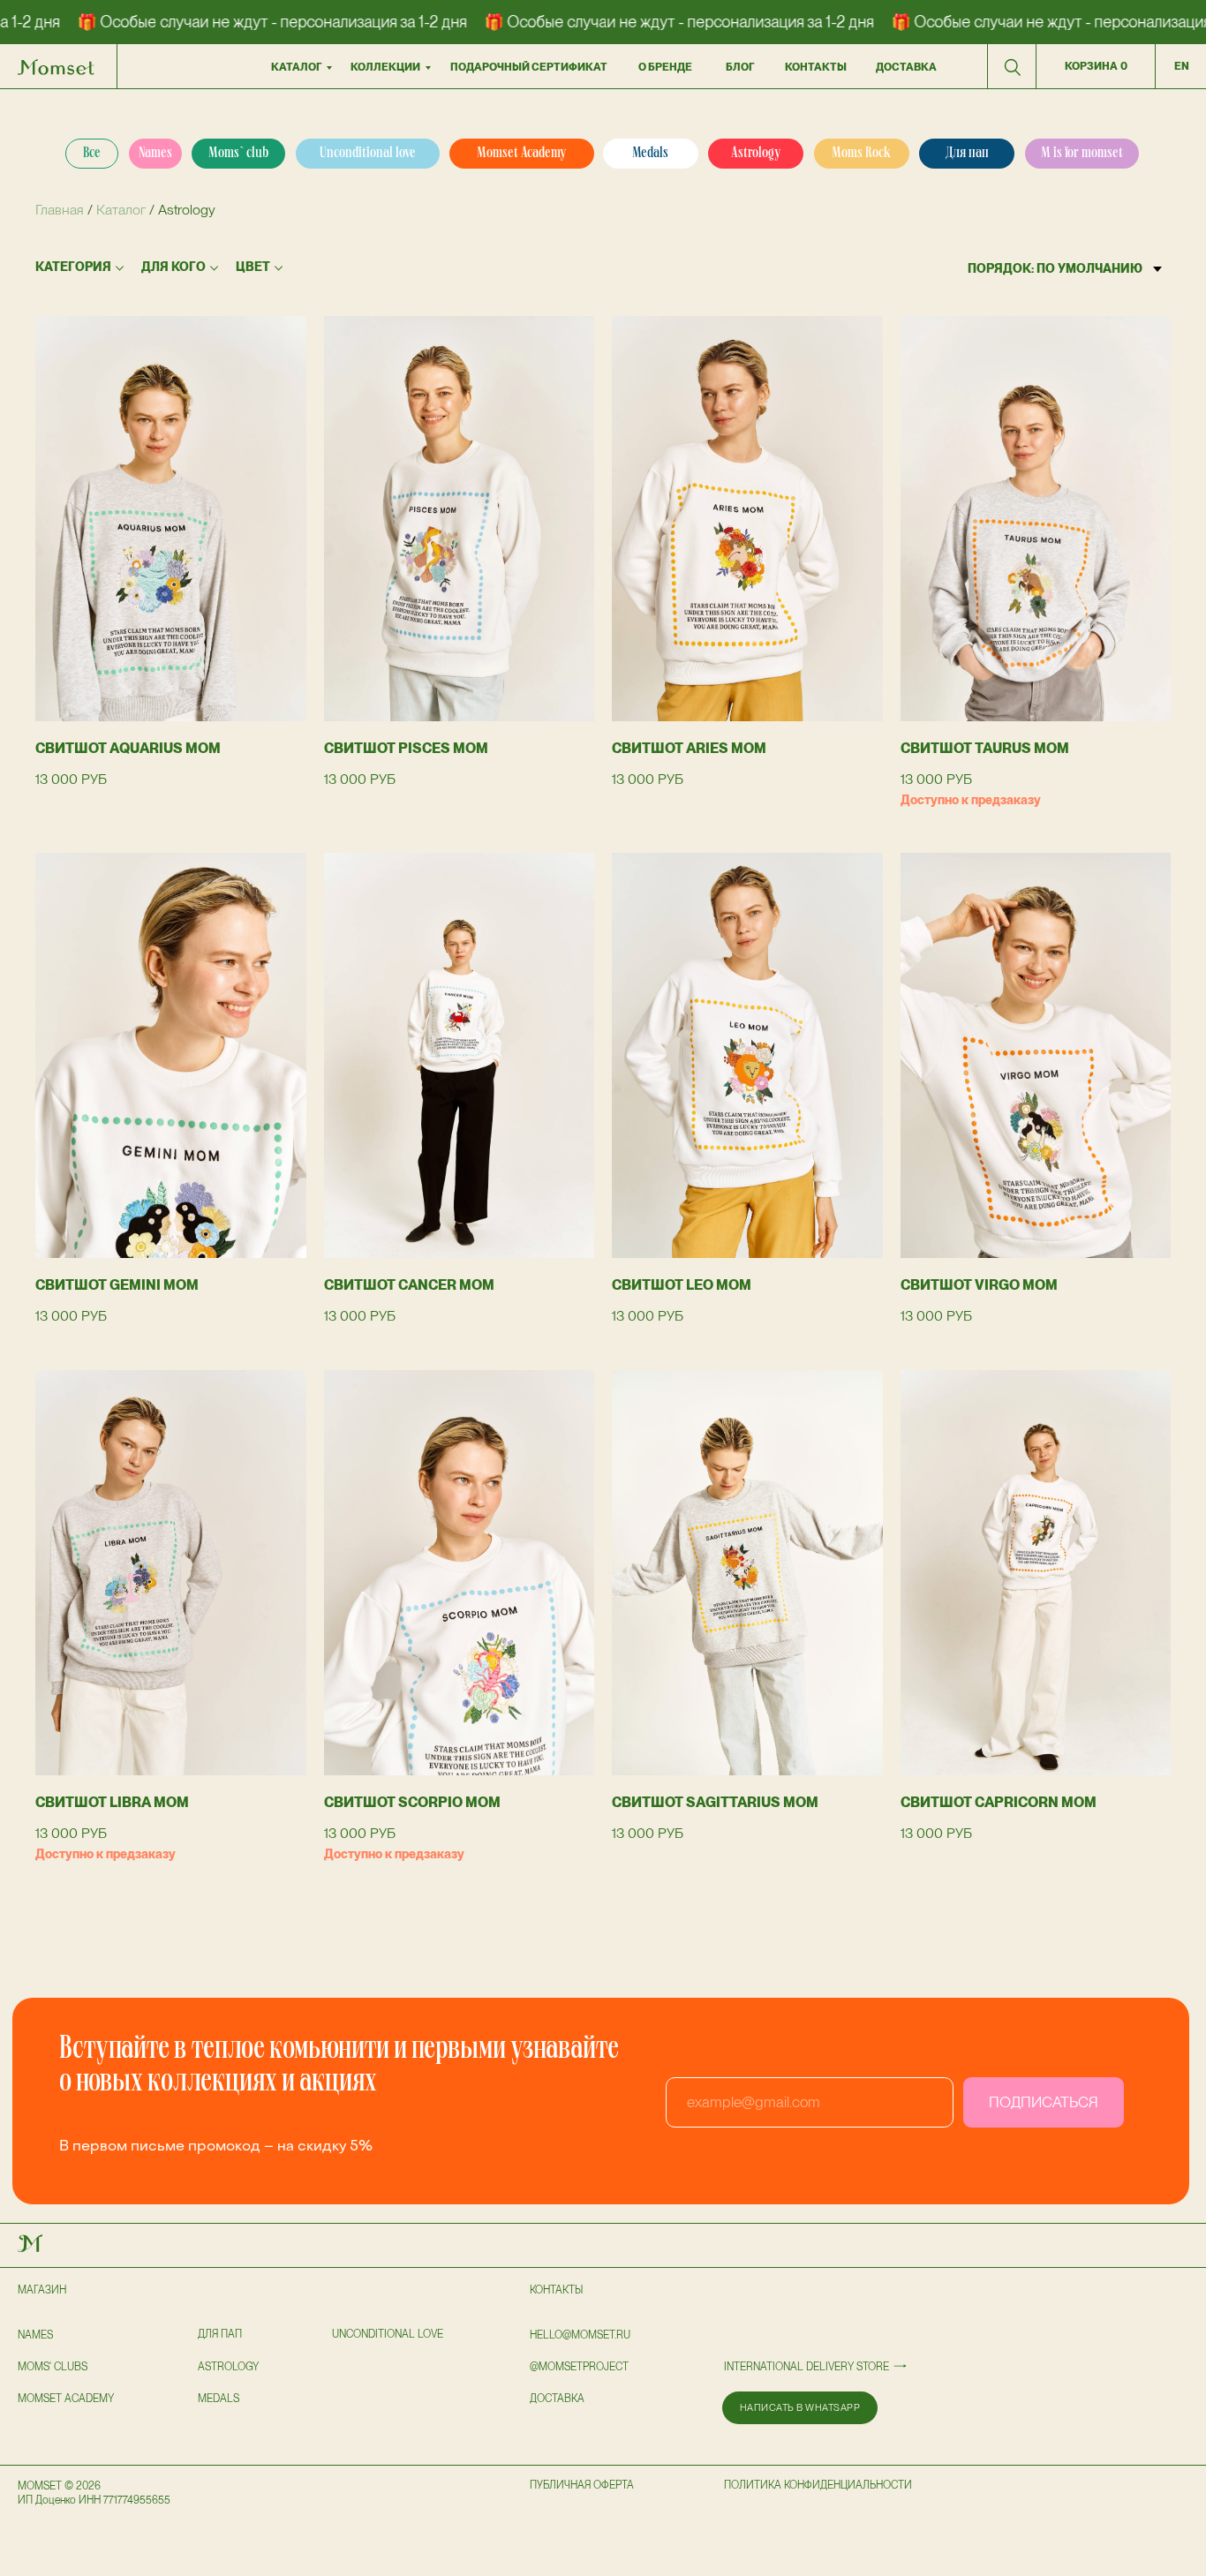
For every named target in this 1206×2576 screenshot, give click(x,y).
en (1182, 66)
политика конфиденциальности (818, 2485)
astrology (228, 2367)
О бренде (665, 67)
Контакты (556, 2290)
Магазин (42, 2290)
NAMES (35, 2335)
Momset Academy (66, 2399)
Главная (60, 210)
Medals (219, 2399)
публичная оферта (582, 2485)
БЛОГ (740, 67)
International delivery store (807, 2367)
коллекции (385, 67)
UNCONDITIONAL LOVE (388, 2334)
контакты (816, 67)
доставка (906, 67)
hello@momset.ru (580, 2335)
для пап (220, 2334)
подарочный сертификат (529, 67)
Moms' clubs (53, 2367)
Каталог (296, 67)
